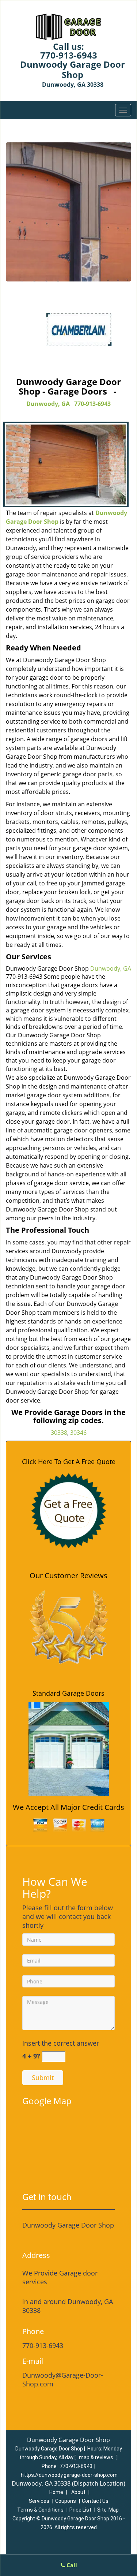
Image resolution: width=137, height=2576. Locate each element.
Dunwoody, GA (48, 404)
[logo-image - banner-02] (68, 212)
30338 (59, 1433)
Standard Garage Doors (68, 1693)
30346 (78, 1433)
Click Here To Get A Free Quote (69, 1461)
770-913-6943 (69, 55)
